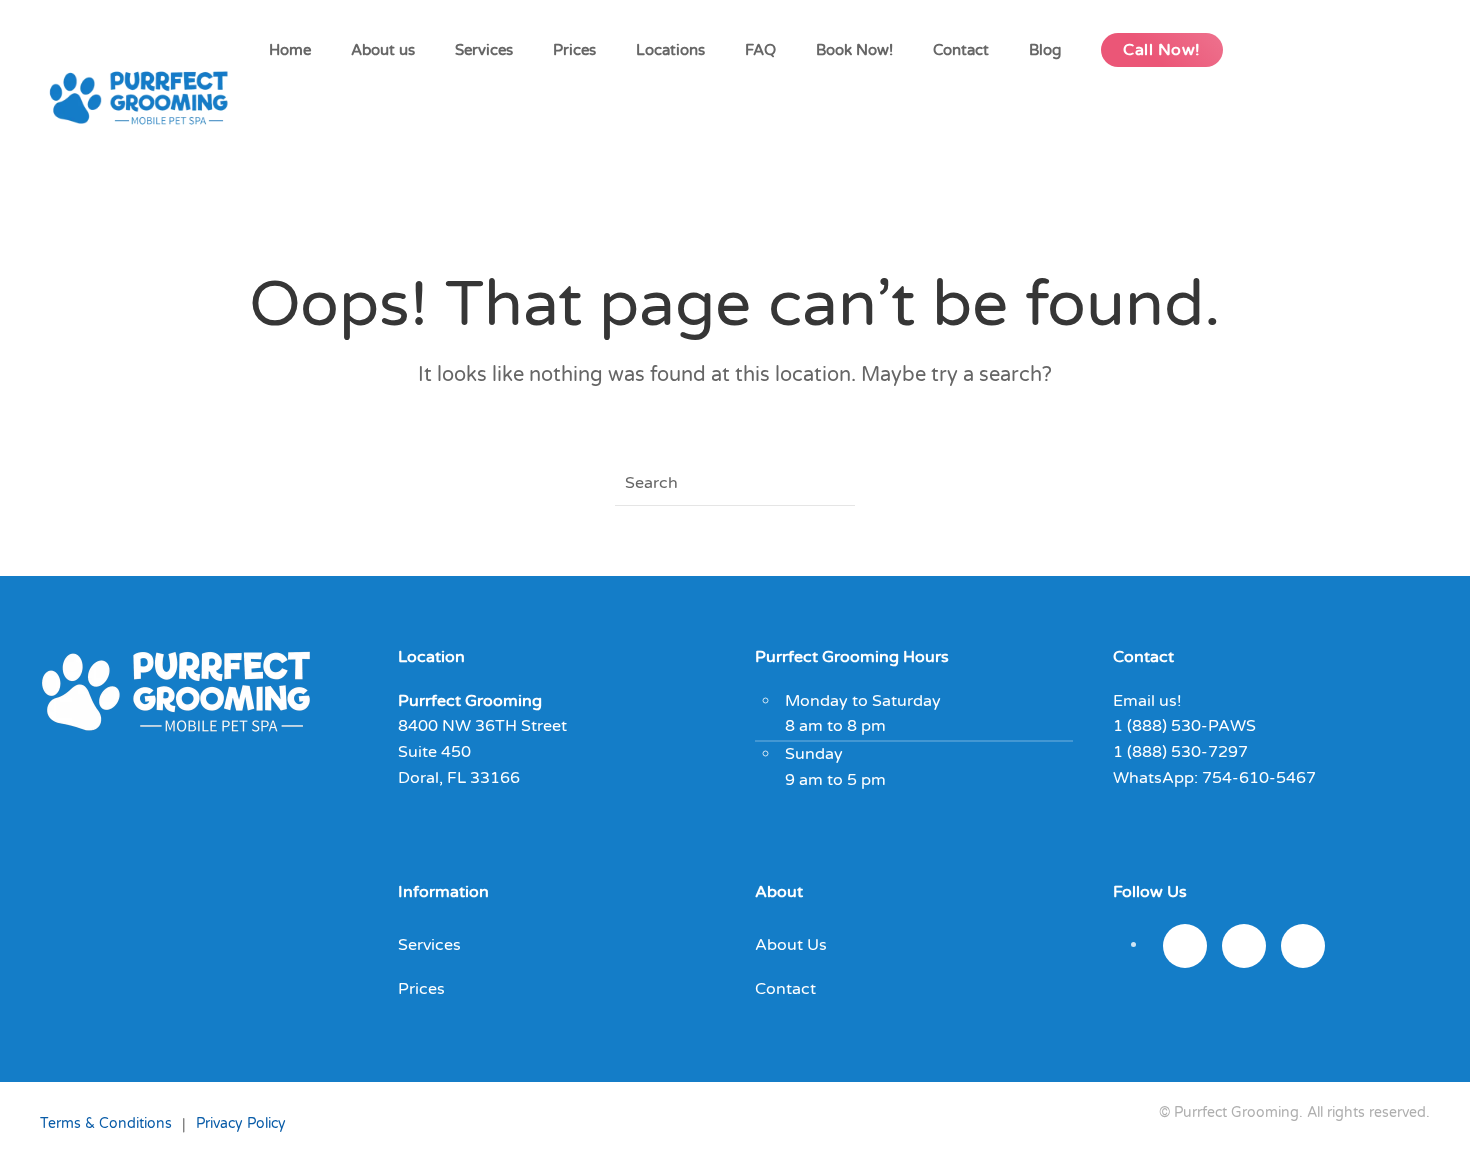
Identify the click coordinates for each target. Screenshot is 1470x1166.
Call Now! (1162, 50)
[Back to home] (144, 100)
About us (383, 50)
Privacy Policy (241, 1123)
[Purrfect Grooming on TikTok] (1303, 946)
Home (290, 50)
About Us (791, 945)
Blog (1045, 50)
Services (484, 50)
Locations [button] (670, 50)
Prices (574, 50)
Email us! (1147, 701)
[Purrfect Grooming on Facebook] (1244, 946)
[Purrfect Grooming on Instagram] (1185, 946)
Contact (961, 50)
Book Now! (854, 50)
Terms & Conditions (106, 1123)
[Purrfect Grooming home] (176, 690)
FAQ (760, 50)
